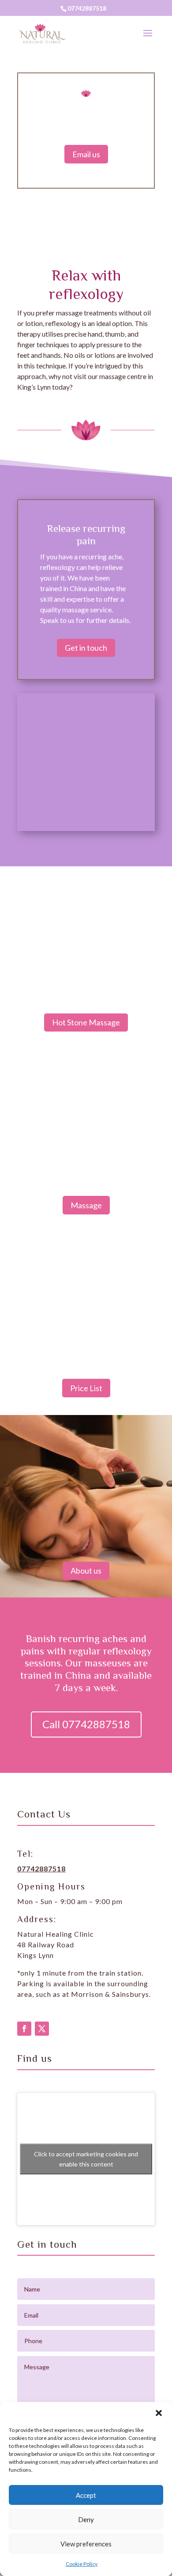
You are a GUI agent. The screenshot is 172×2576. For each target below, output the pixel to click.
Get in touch (86, 648)
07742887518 (87, 8)
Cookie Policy (82, 2564)
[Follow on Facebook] (24, 2029)
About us (86, 1571)
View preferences (86, 2544)
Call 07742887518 (86, 1724)
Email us (86, 154)
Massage (86, 1205)
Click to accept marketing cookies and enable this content (86, 2159)
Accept (86, 2495)
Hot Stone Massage (86, 1022)
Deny (86, 2519)
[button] (159, 2413)
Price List (86, 1388)
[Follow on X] (42, 2029)
